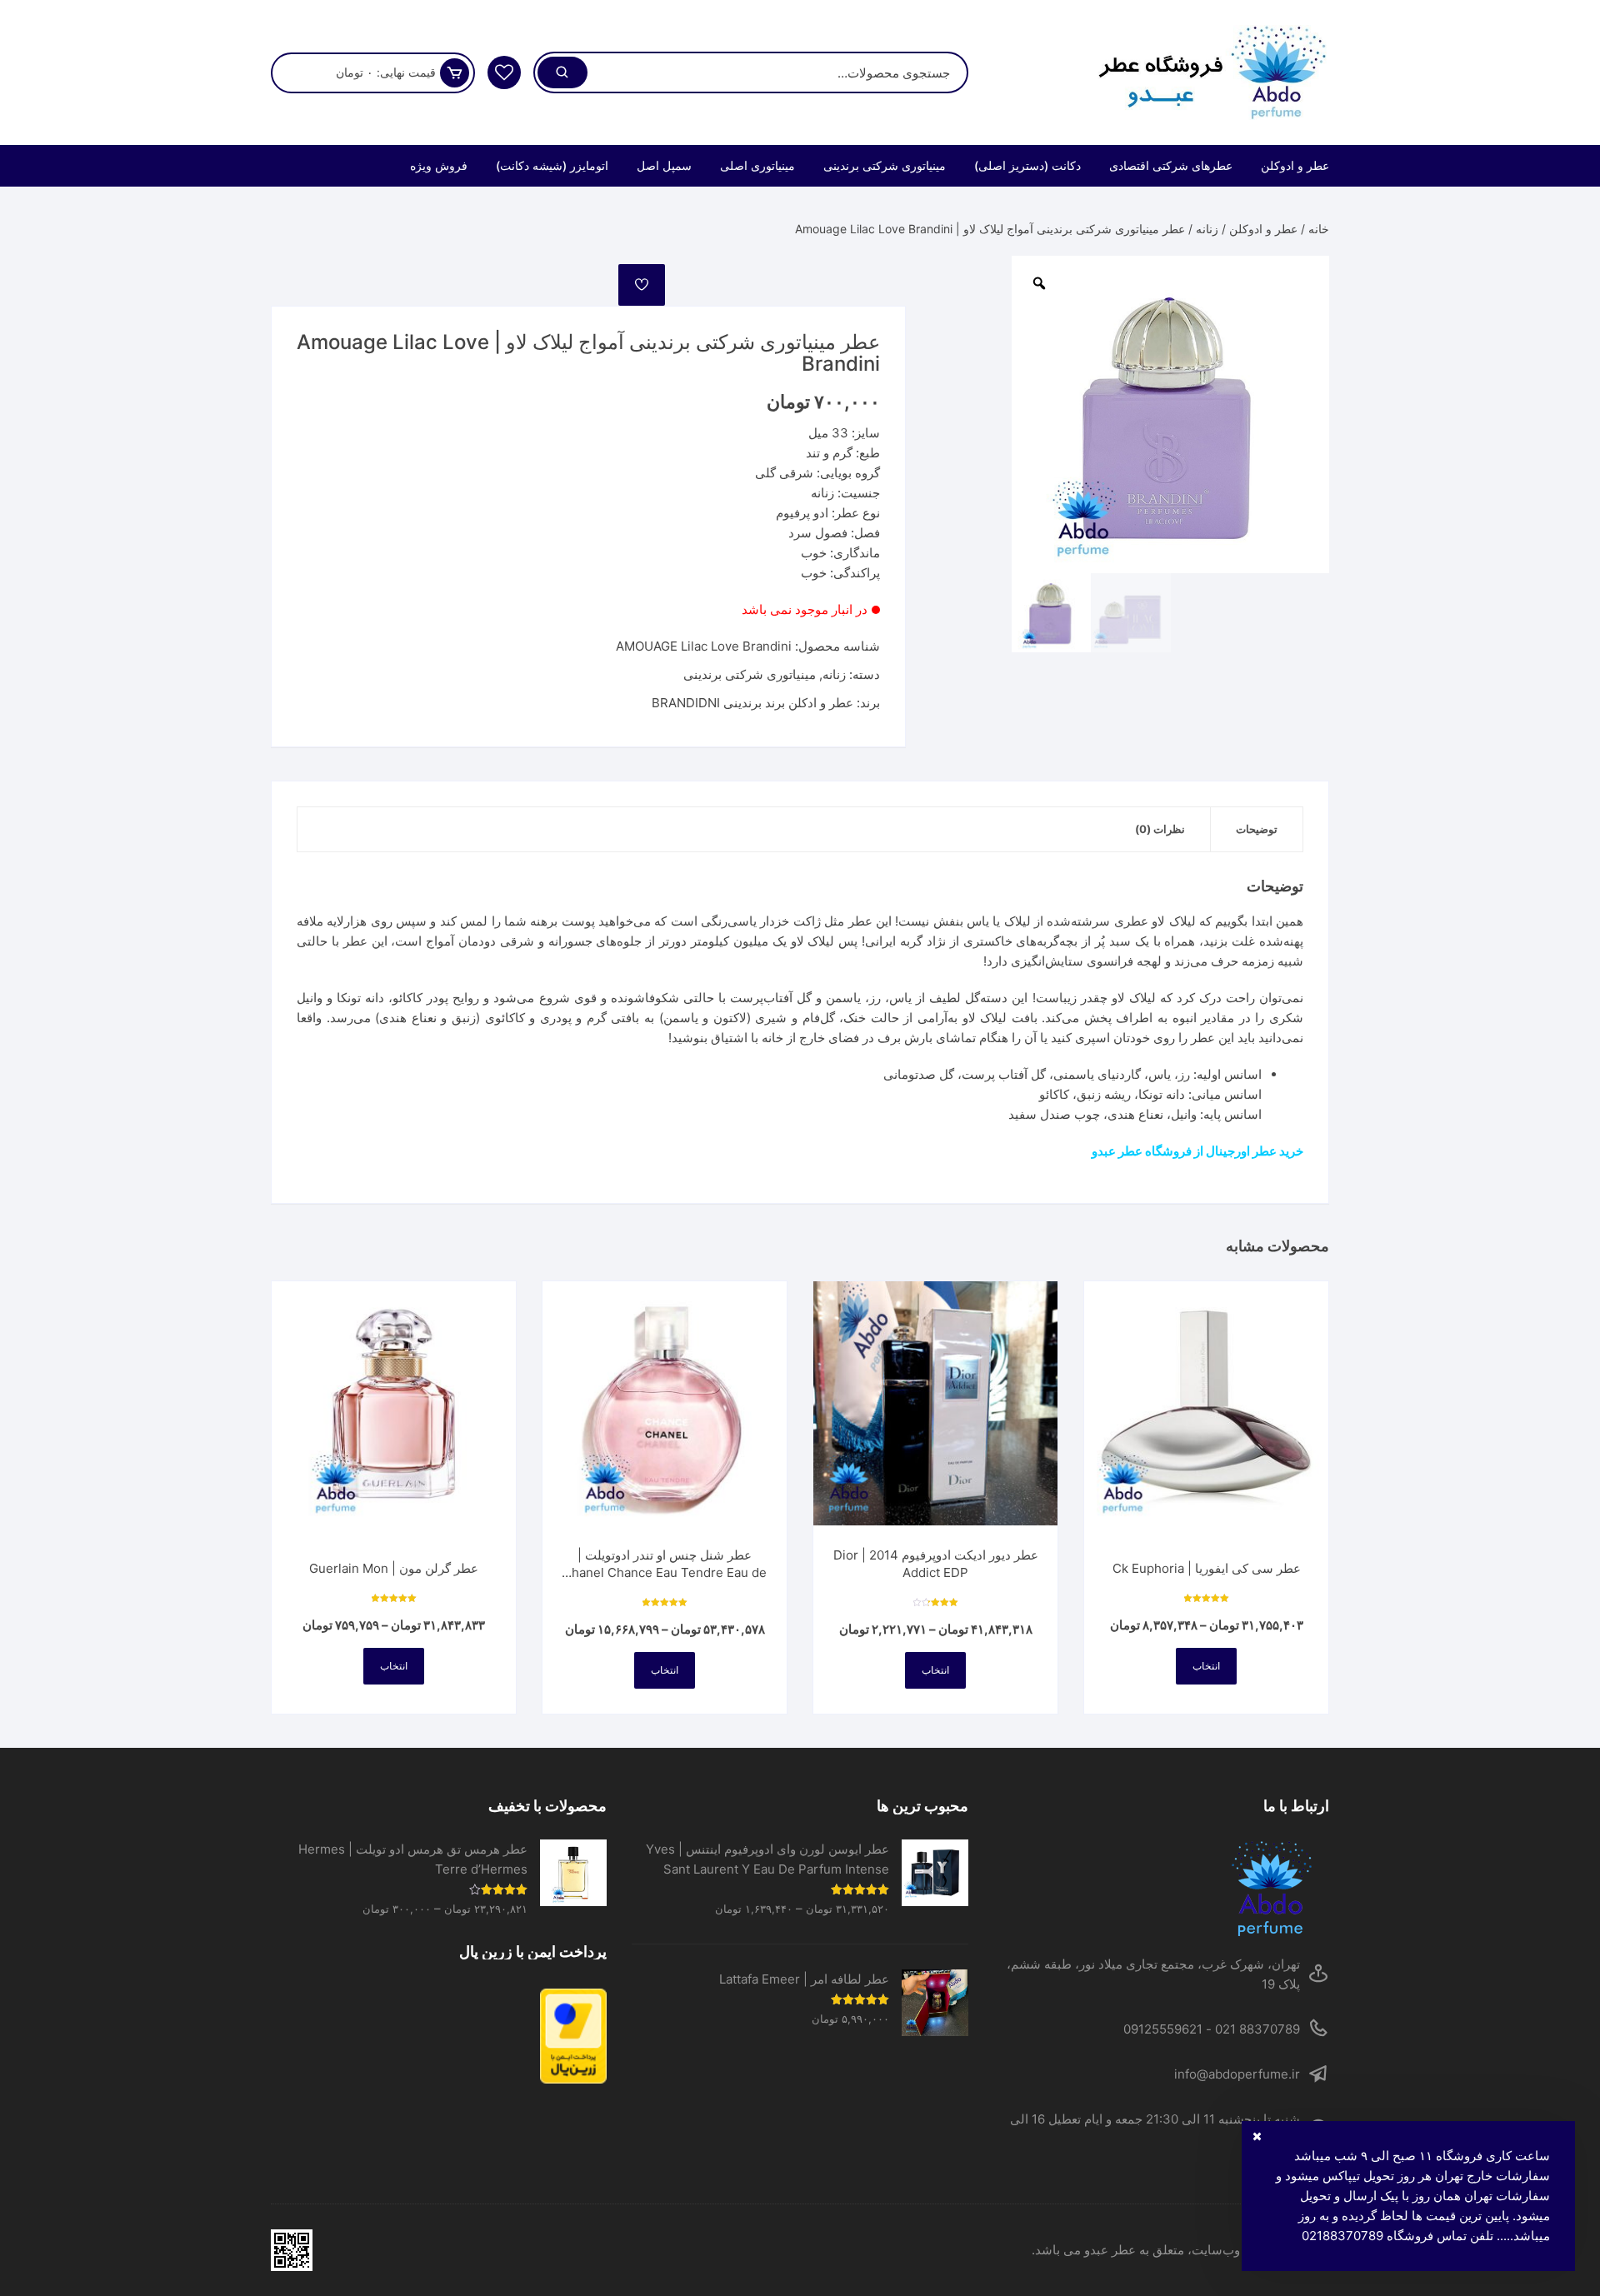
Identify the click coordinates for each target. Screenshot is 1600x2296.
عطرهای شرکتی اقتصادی (1171, 165)
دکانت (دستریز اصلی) (1027, 165)
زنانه (1207, 229)
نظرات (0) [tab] (1160, 829)
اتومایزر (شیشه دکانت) (552, 165)
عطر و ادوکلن (1295, 165)
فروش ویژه (439, 165)
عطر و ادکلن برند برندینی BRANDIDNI (752, 703)
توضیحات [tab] (1257, 829)
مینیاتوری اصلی (757, 165)
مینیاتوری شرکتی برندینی (885, 165)
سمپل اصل (664, 165)
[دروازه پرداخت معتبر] (439, 2036)
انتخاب (1206, 1666)
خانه (1319, 229)
